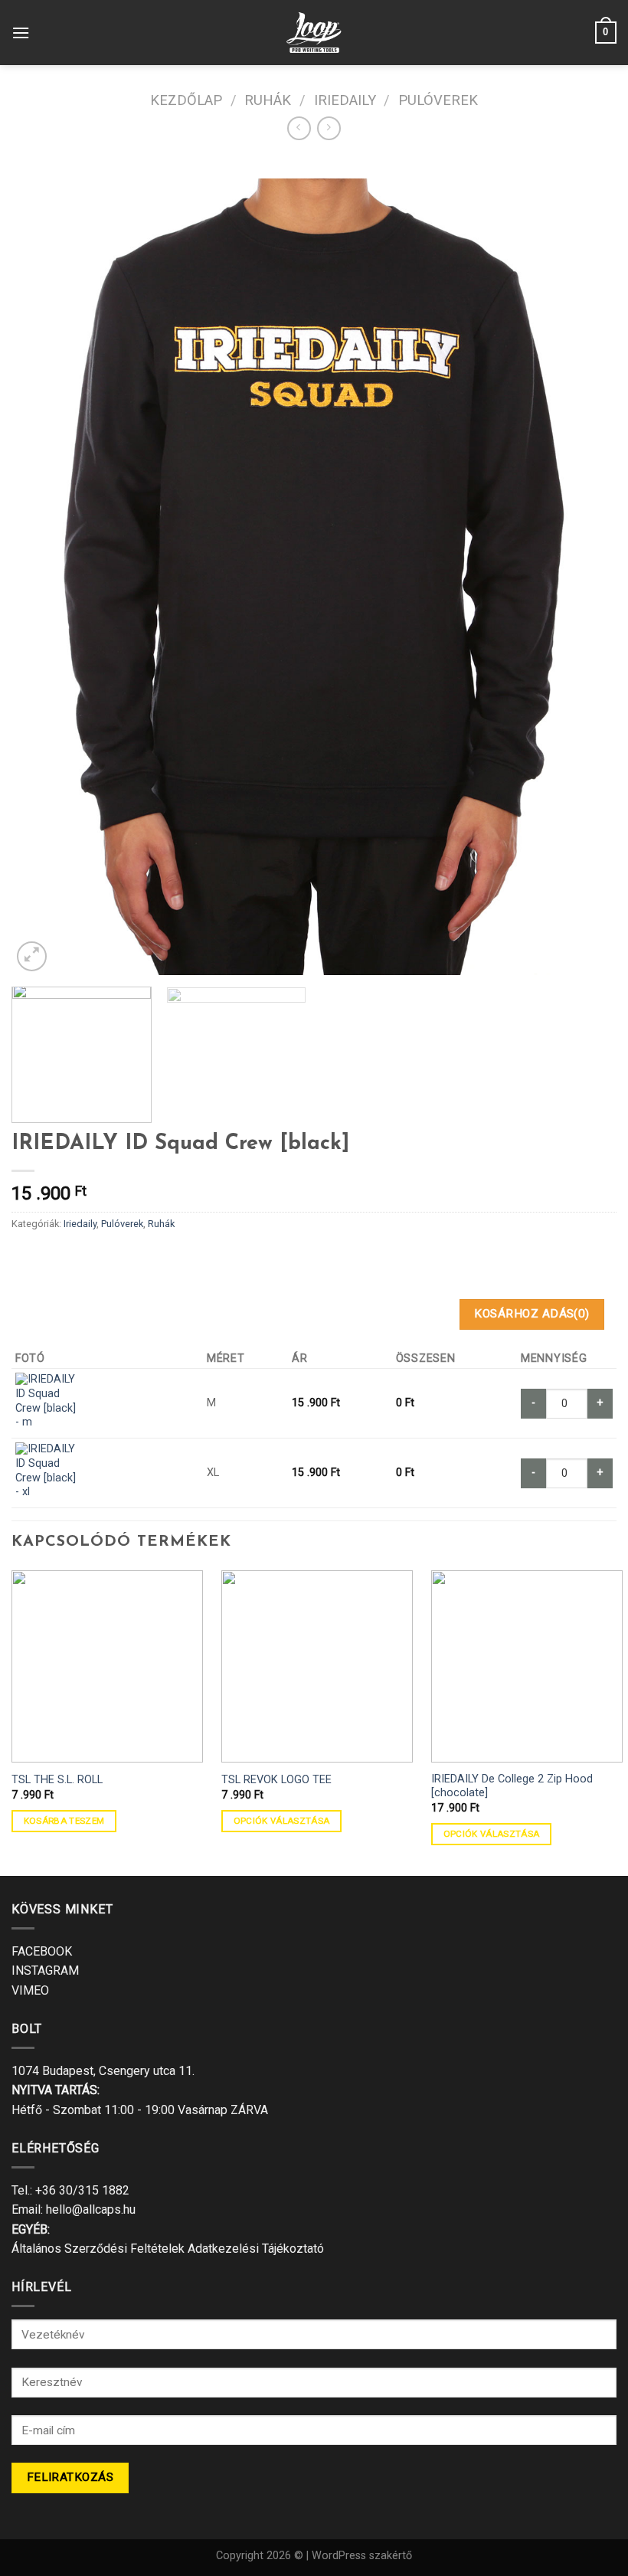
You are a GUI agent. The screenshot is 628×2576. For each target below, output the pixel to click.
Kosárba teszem (64, 1821)
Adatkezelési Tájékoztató (256, 2249)
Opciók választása (282, 1821)
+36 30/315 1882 (82, 2190)
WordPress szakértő (362, 2556)
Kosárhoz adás (532, 1314)
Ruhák (268, 100)
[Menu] (21, 33)
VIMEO (30, 1990)
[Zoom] (32, 956)
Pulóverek (438, 100)
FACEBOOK (42, 1951)
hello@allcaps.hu (91, 2209)
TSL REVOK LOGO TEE (276, 1780)
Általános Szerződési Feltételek (98, 2249)
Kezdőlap (186, 100)
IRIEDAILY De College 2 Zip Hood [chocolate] (512, 1786)
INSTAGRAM (45, 1970)
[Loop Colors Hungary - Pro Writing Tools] (314, 33)
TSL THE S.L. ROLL (57, 1780)
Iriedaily (345, 100)
